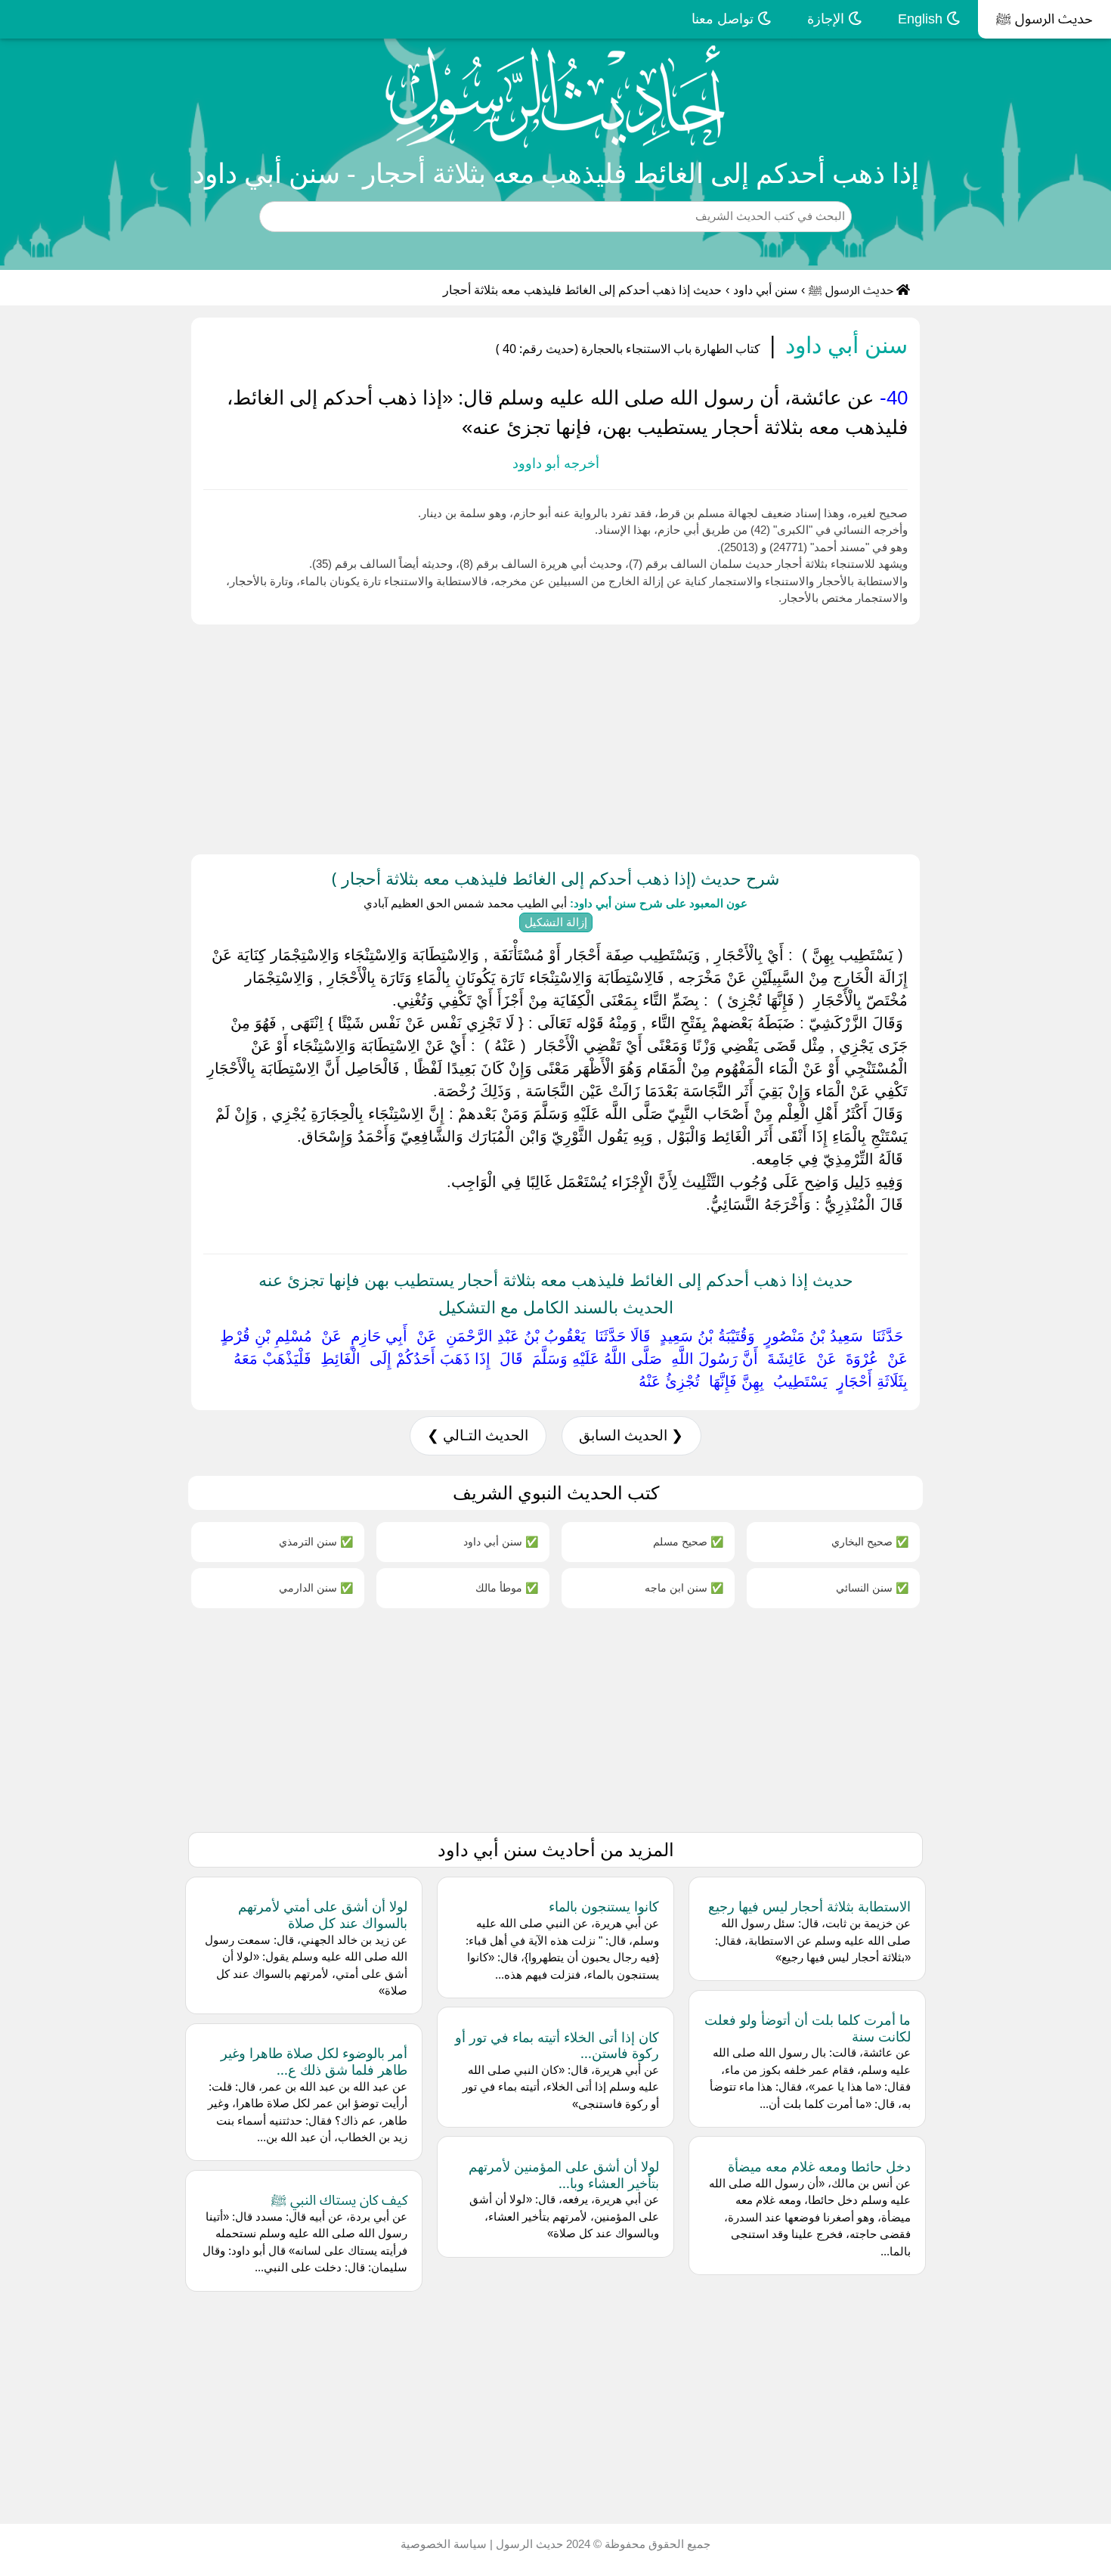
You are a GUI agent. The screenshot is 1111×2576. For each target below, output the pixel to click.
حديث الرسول (528, 2544)
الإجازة (828, 19)
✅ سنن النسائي (872, 1587)
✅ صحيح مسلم (688, 1541)
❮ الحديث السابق (631, 1435)
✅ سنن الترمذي (316, 1541)
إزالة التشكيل (556, 922)
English (922, 19)
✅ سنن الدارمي (316, 1587)
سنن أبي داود (765, 290)
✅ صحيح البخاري (870, 1541)
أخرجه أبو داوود (556, 463)
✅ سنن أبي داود (501, 1541)
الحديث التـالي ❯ (478, 1435)
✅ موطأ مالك (507, 1587)
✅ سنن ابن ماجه (684, 1587)
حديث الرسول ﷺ (1044, 19)
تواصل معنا (724, 19)
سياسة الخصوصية (444, 2544)
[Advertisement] (658, 736)
